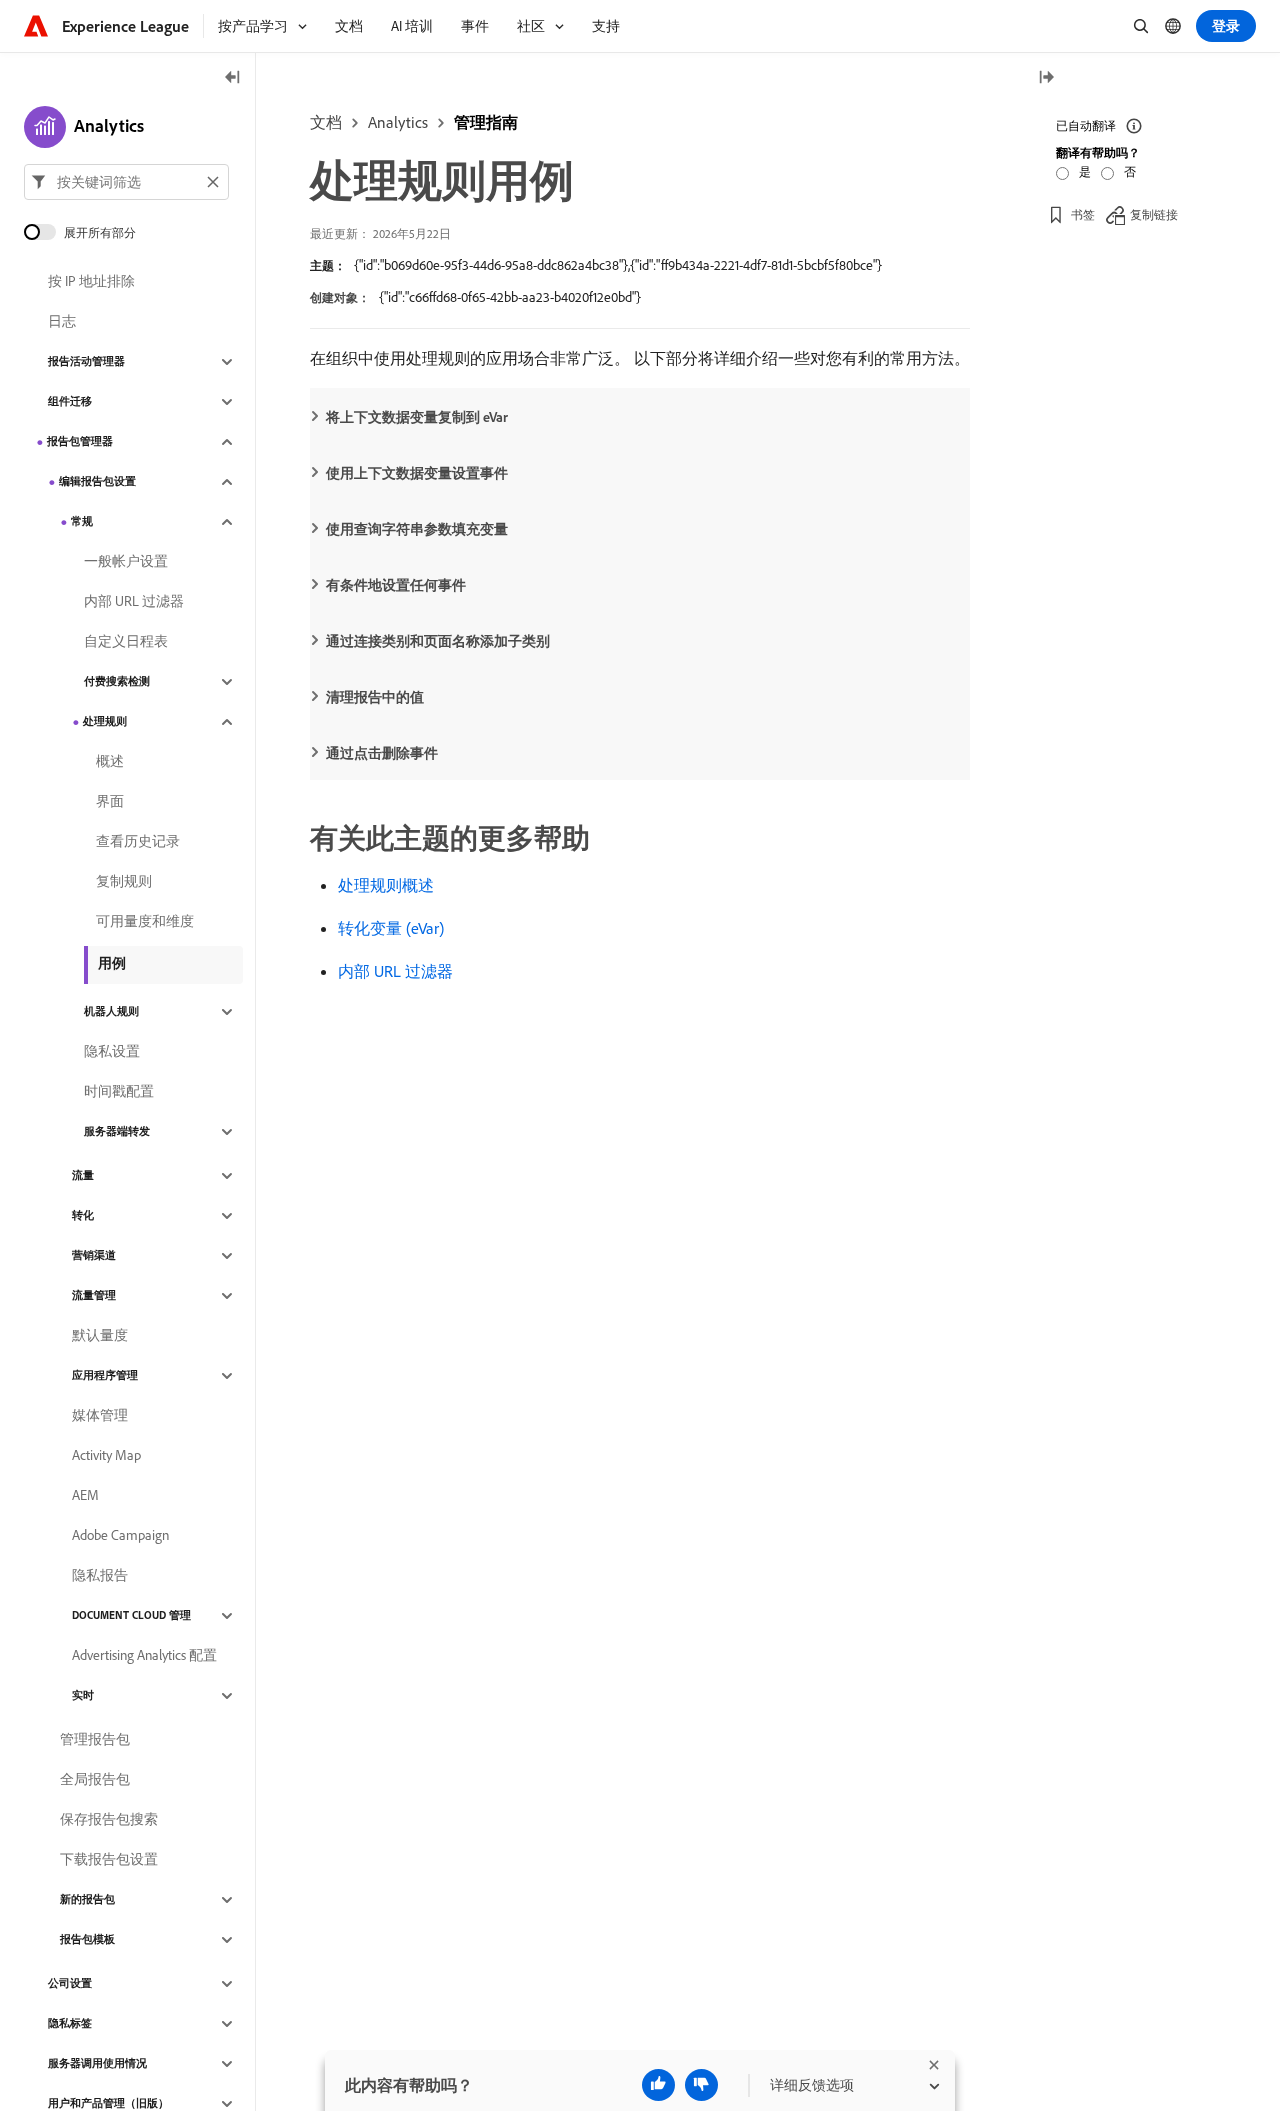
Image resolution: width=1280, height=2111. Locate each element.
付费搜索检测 (117, 682)
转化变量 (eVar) (391, 928)
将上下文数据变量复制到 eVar (417, 417)
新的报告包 (87, 1900)
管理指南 (486, 122)
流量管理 (94, 1296)
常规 (82, 522)
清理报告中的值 (375, 697)
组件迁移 (70, 402)
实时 (83, 1696)
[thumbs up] (658, 2085)
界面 (110, 802)
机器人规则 (111, 1012)
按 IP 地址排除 (91, 282)
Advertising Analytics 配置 (144, 1656)
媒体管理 (100, 1416)
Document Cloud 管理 (131, 1616)
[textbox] (126, 182)
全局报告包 (95, 1780)
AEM (85, 1496)
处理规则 (105, 722)
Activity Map (106, 1456)
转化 (83, 1216)
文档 (326, 122)
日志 (62, 322)
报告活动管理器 (86, 362)
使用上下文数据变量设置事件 (417, 473)
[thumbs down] (701, 2085)
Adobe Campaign (120, 1536)
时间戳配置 (119, 1092)
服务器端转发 (117, 1132)
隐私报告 (100, 1576)
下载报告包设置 (109, 1860)
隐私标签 (70, 2024)
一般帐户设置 (126, 562)
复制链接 (1154, 214)
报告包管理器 (80, 442)
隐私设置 (112, 1052)
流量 (83, 1176)
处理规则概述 (386, 885)
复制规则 (124, 882)
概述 (110, 762)
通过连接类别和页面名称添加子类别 (438, 641)
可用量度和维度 (145, 922)
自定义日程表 (126, 642)
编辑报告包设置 (97, 482)
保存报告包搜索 (109, 1820)
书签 (1083, 214)
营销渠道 (94, 1256)
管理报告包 (95, 1740)
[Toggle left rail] (233, 78)
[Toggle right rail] (1046, 78)
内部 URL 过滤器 (395, 971)
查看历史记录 (138, 842)
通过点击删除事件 (382, 753)
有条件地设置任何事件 (396, 585)
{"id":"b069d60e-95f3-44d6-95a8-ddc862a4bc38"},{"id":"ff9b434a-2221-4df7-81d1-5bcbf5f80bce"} (618, 265)
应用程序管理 (105, 1376)
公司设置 (70, 1984)
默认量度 (100, 1336)
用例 (112, 963)
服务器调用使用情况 (97, 2064)
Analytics (398, 122)
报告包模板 (87, 1940)
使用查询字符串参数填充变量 (417, 529)
